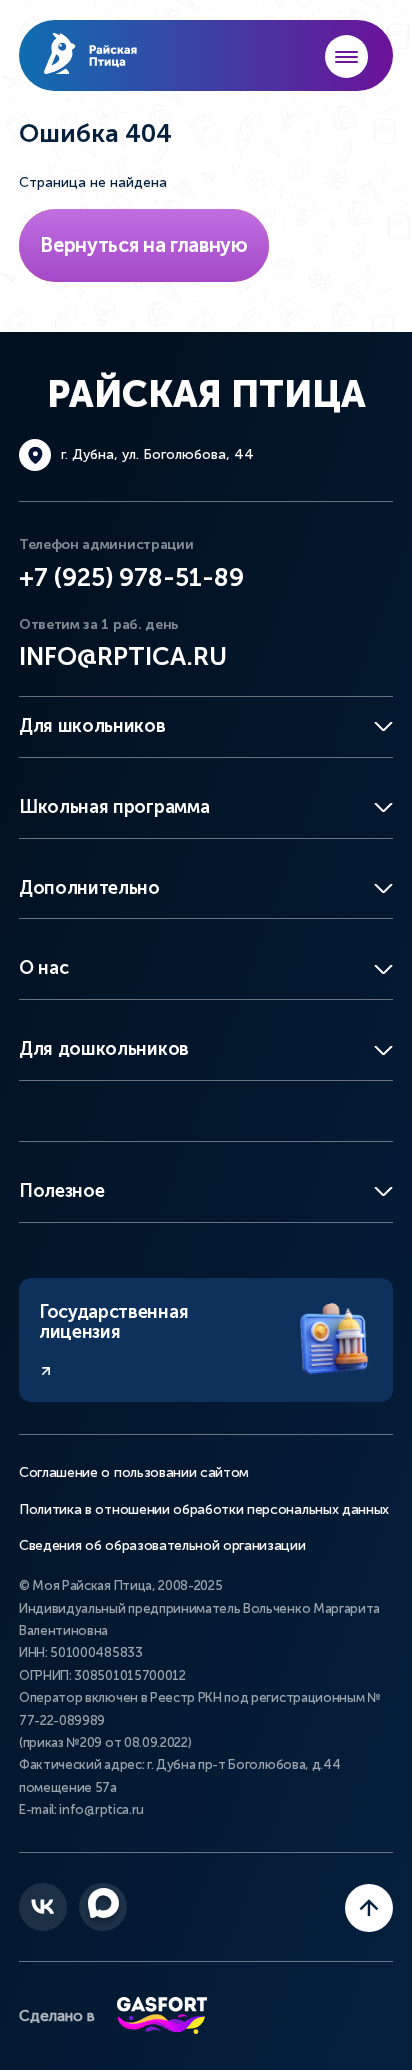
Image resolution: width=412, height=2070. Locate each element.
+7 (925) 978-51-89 (131, 577)
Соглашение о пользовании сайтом (134, 1473)
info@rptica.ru (123, 656)
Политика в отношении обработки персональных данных (204, 1510)
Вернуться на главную (144, 245)
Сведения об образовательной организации (162, 1546)
